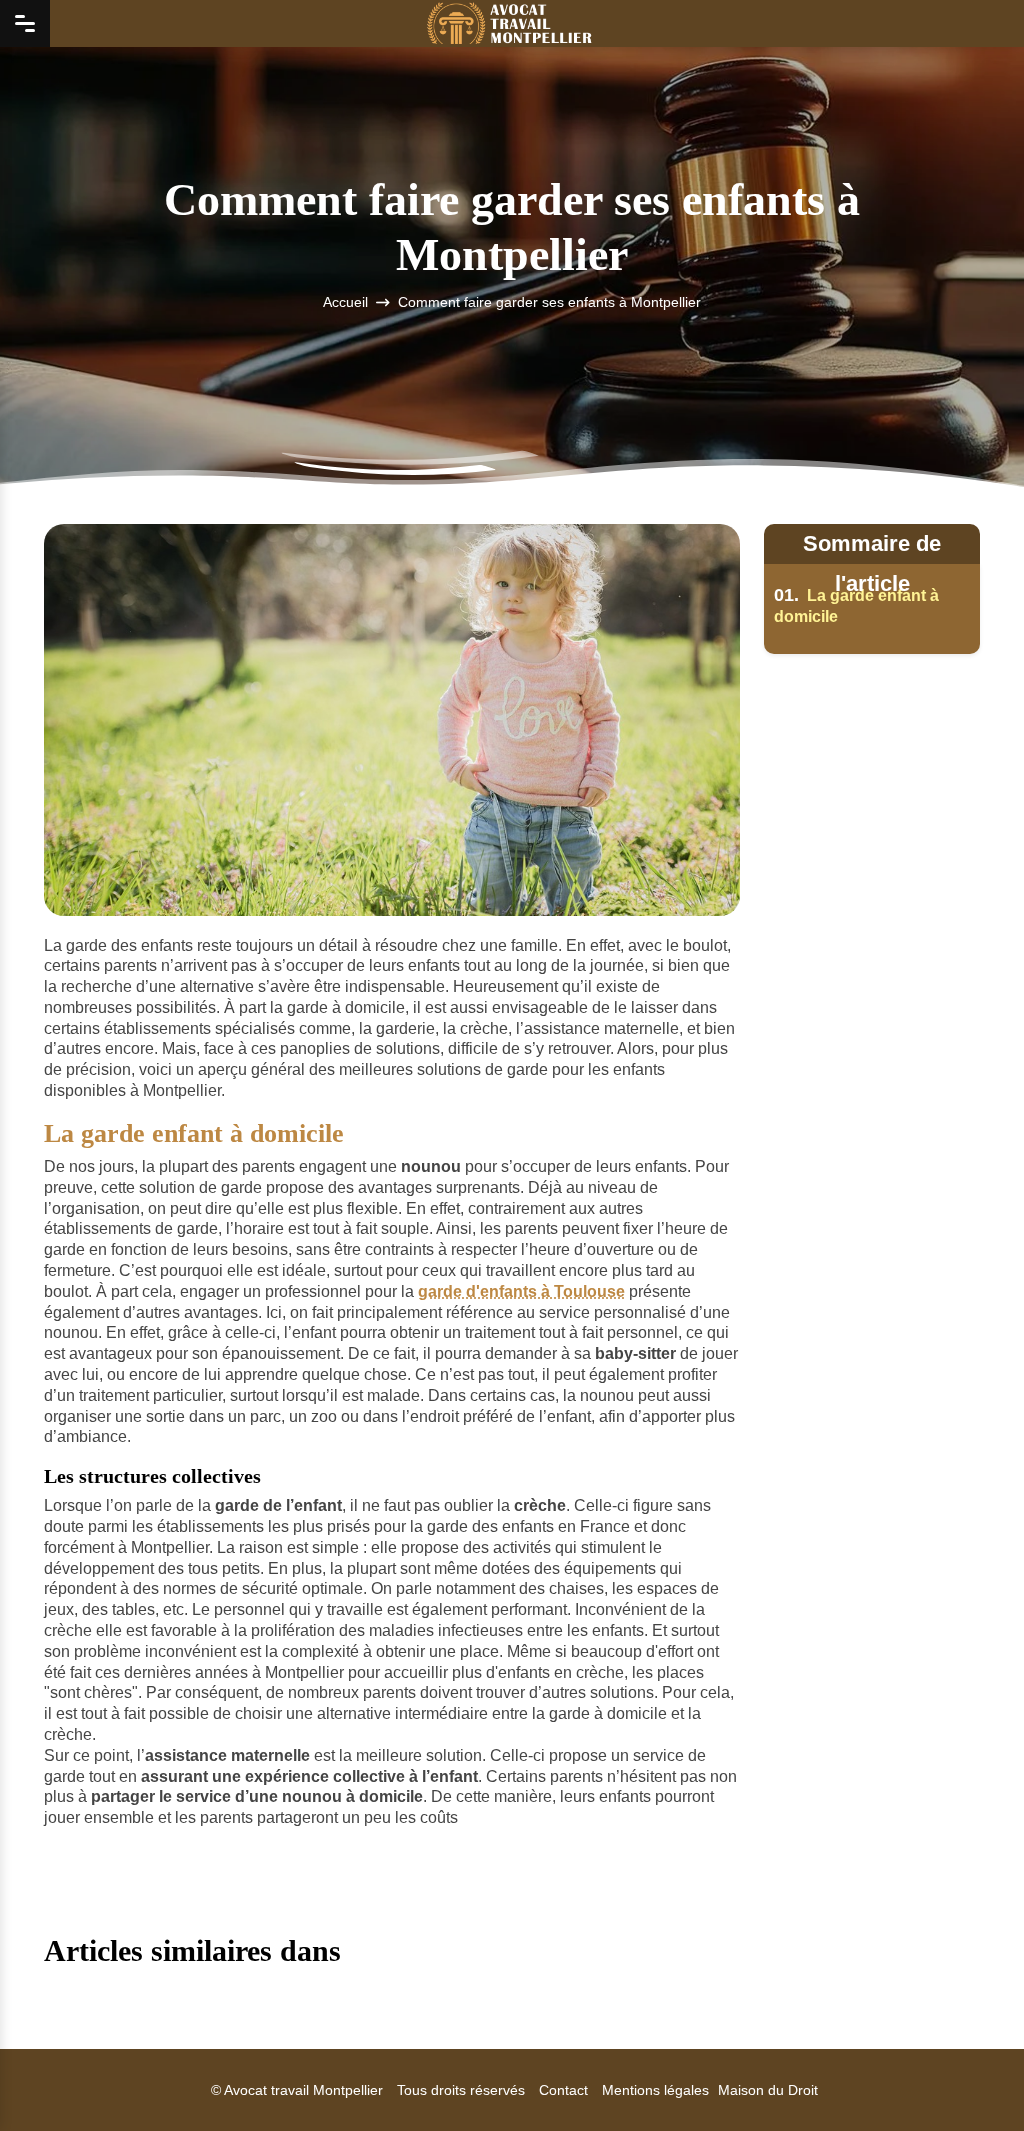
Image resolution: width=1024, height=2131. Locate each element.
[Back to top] (969, 2076)
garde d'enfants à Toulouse (521, 1291)
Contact (563, 2090)
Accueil (345, 303)
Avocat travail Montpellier (303, 2090)
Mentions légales (655, 2090)
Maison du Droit (768, 2090)
